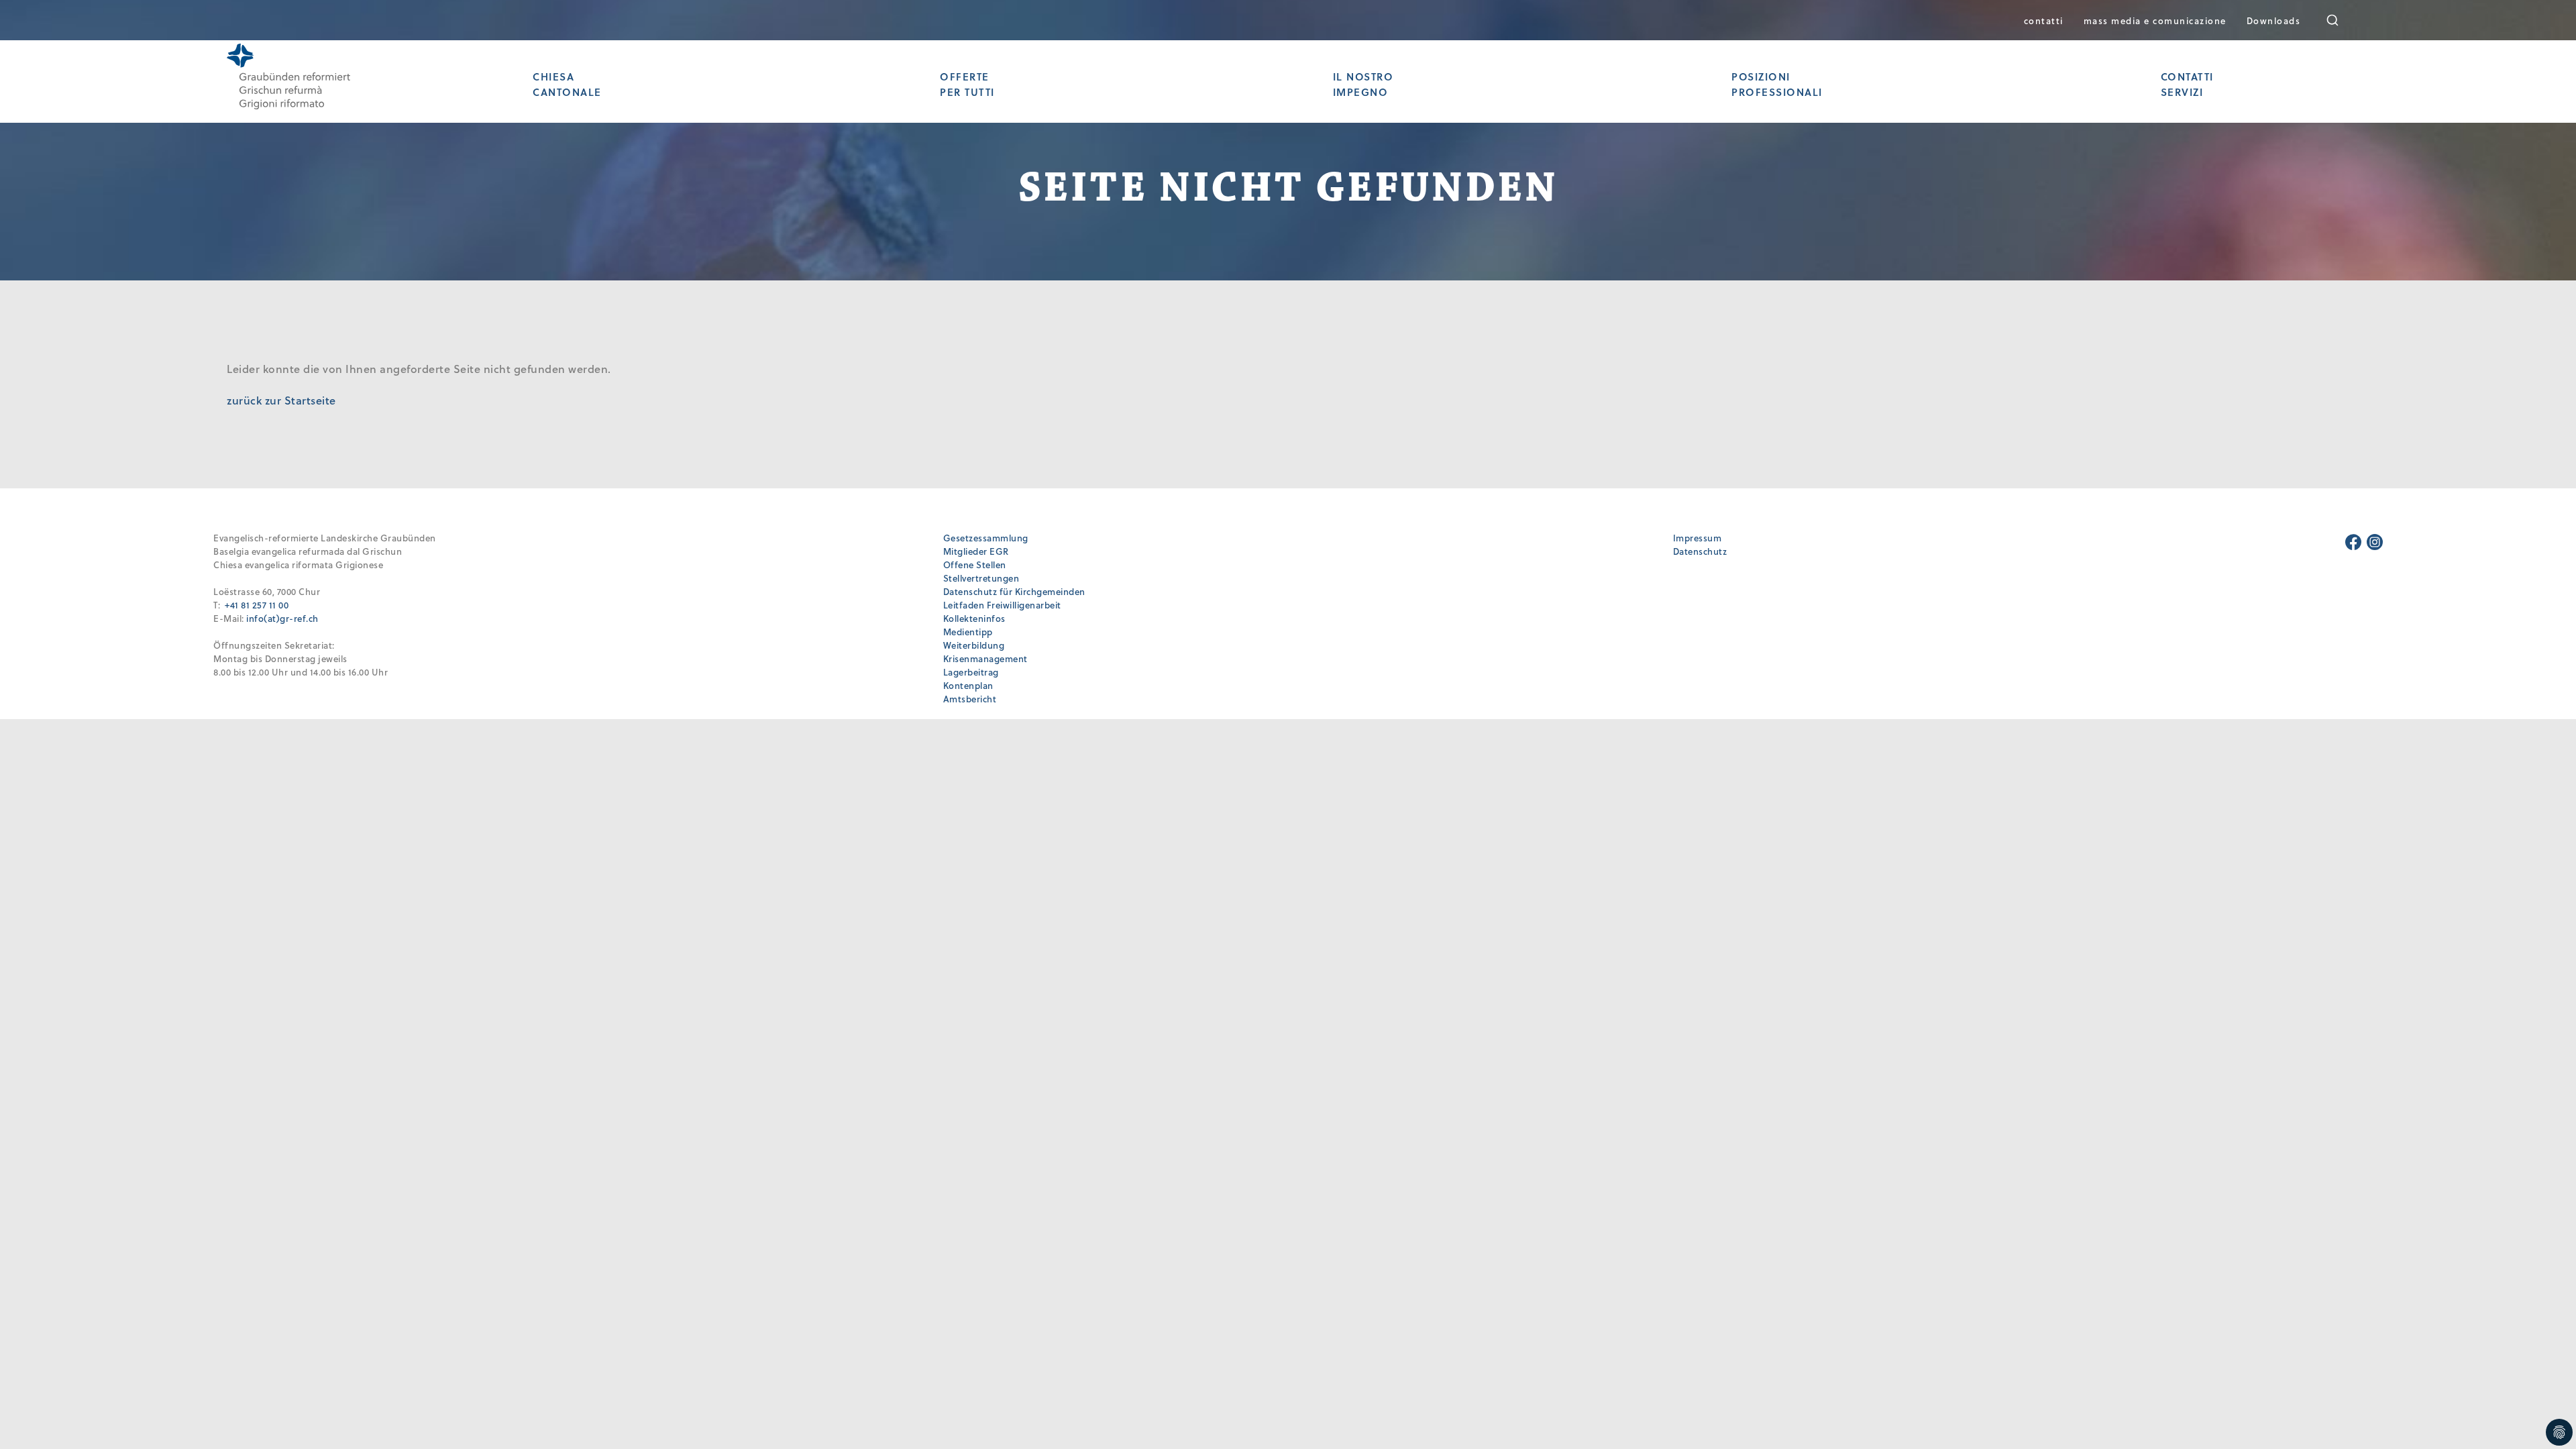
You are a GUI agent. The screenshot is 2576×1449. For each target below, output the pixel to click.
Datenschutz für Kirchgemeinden (1014, 591)
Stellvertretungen (981, 578)
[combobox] (2342, 20)
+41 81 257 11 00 (257, 605)
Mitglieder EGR (976, 551)
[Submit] (2342, 20)
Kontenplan (968, 685)
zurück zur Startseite (281, 400)
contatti (2044, 20)
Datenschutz (1700, 551)
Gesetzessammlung (986, 538)
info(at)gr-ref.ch (282, 618)
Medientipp (968, 632)
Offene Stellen (975, 565)
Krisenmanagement (985, 658)
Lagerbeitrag (971, 672)
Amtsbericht (970, 699)
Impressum (1698, 538)
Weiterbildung (974, 645)
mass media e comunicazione (2155, 20)
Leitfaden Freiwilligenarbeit (1002, 605)
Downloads (2274, 20)
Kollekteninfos (974, 618)
